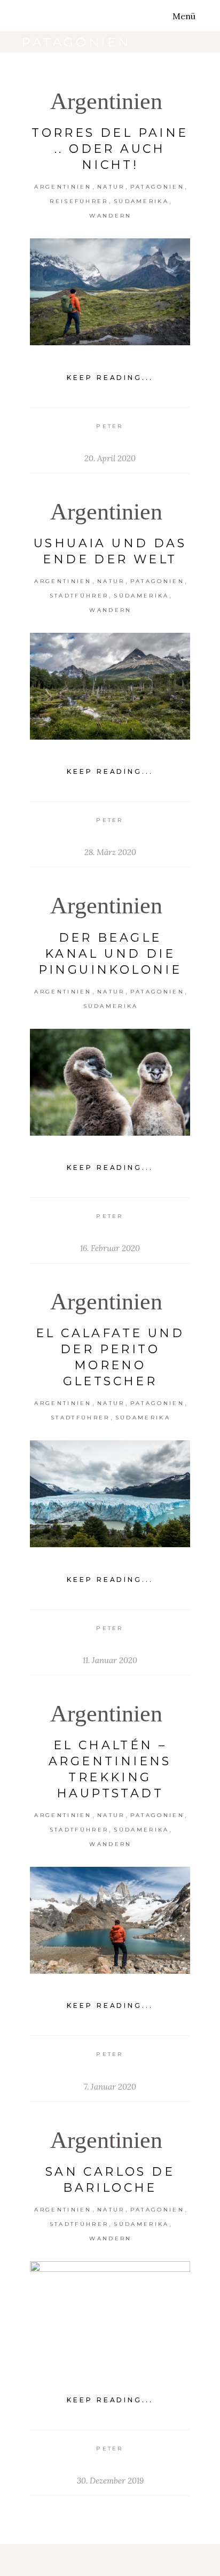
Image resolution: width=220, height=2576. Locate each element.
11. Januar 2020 (110, 1660)
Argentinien (106, 101)
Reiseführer (79, 201)
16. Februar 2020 (110, 1248)
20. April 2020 (110, 458)
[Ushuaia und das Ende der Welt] (110, 686)
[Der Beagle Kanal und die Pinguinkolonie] (110, 1082)
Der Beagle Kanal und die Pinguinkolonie (110, 954)
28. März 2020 (110, 852)
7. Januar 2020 (110, 2087)
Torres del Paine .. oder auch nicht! (110, 149)
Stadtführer (79, 596)
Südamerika (141, 201)
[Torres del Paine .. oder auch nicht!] (110, 292)
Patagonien (157, 187)
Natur (111, 187)
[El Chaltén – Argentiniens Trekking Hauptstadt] (110, 1920)
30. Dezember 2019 (110, 2481)
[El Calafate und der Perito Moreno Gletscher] (110, 1494)
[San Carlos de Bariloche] (110, 2315)
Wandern (110, 216)
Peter (110, 426)
